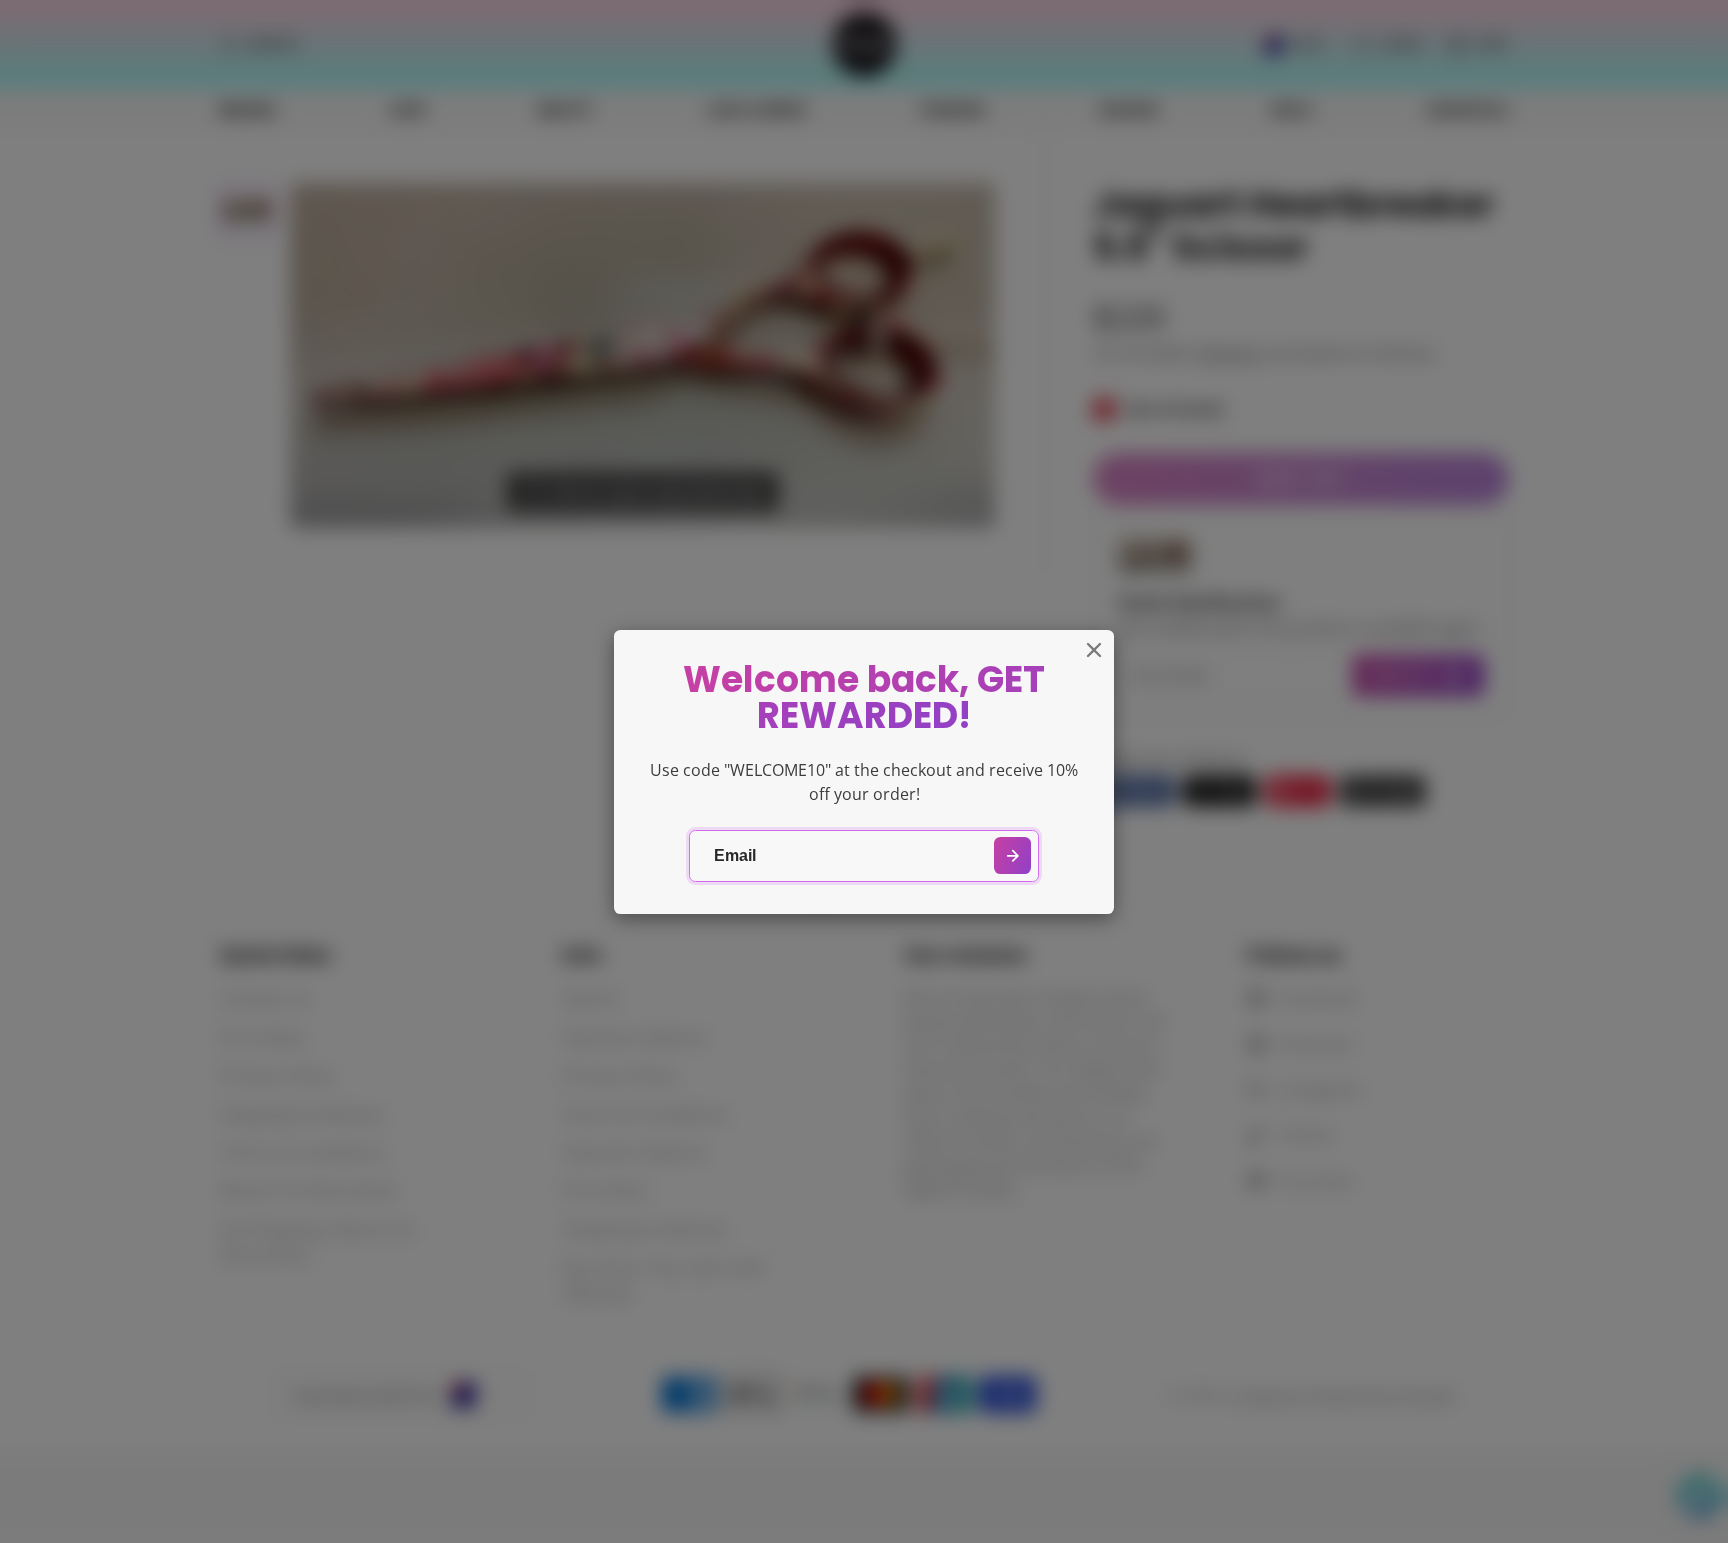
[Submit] (1012, 855)
